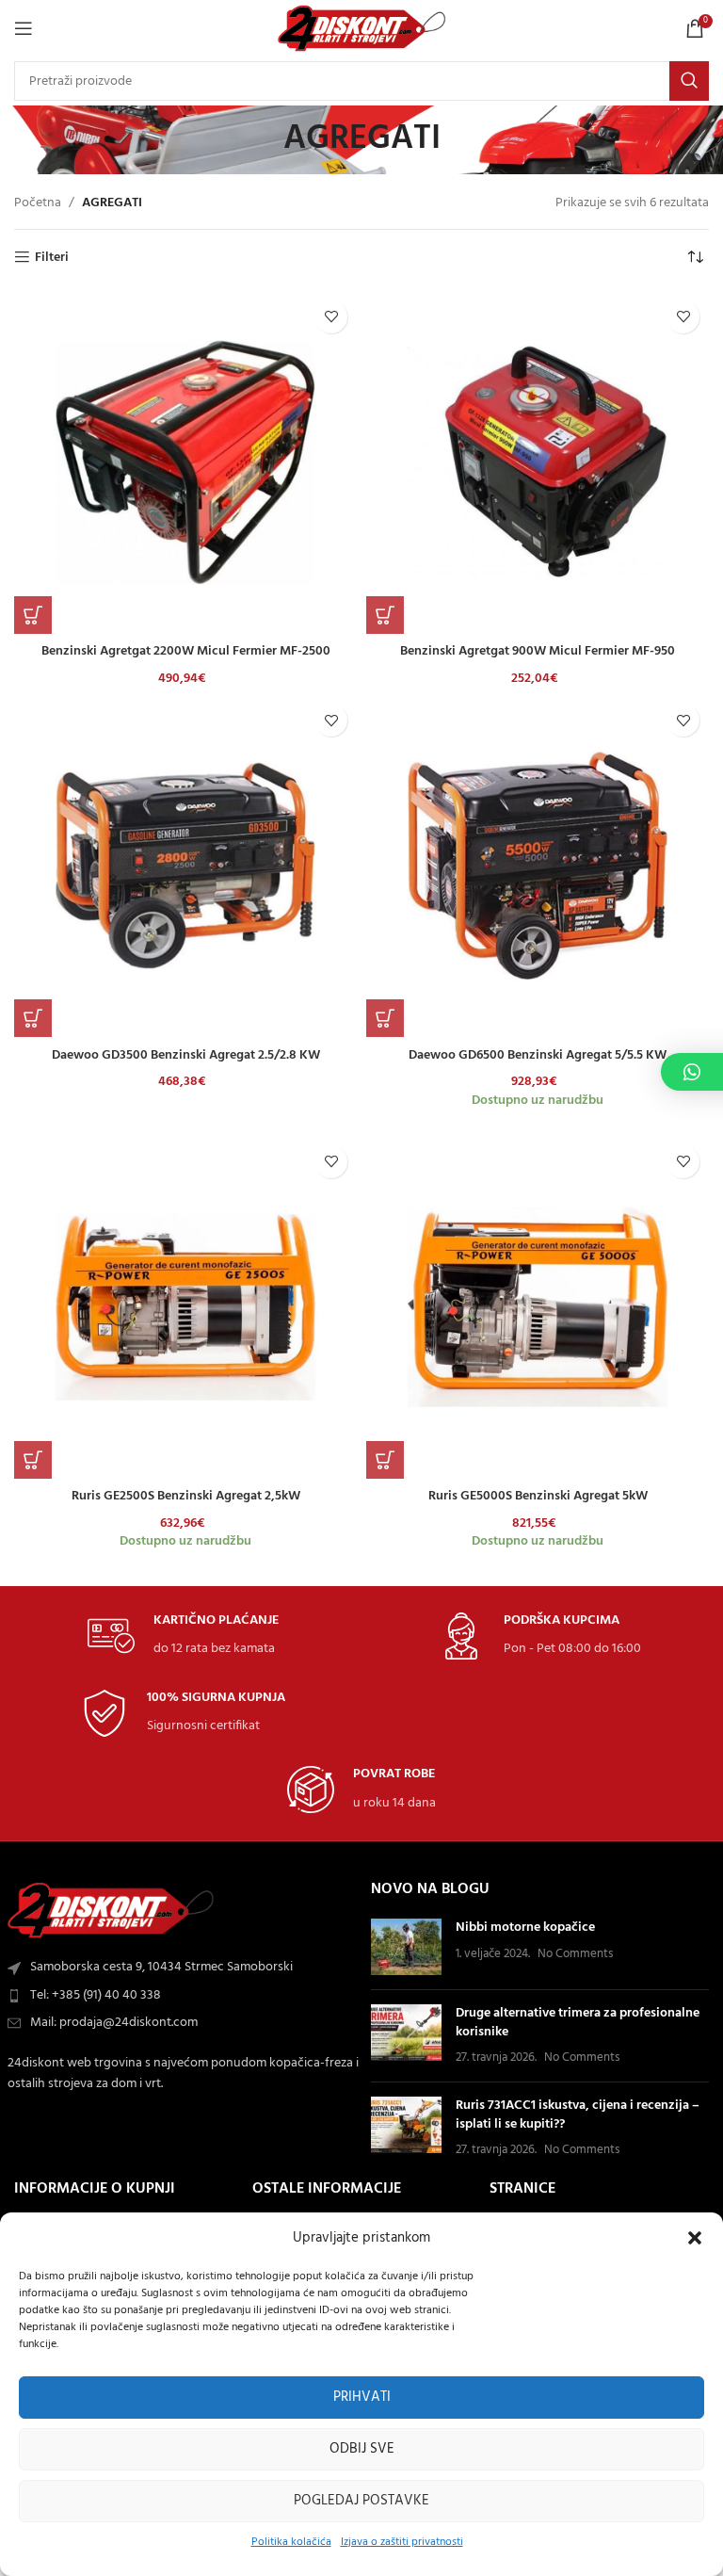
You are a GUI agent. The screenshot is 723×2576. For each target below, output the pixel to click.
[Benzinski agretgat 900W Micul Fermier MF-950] (538, 462)
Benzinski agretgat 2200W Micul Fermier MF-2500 (186, 651)
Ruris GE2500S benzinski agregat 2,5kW (186, 1496)
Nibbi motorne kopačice (525, 1928)
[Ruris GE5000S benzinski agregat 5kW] (538, 1307)
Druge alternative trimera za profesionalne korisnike (578, 2023)
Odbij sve (362, 2449)
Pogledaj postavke (361, 2501)
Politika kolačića (291, 2542)
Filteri (52, 258)
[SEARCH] (689, 81)
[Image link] (111, 1911)
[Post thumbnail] (406, 1947)
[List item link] (183, 1996)
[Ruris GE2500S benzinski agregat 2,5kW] (185, 1307)
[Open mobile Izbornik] (24, 28)
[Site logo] (362, 29)
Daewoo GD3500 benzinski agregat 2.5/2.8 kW (186, 1055)
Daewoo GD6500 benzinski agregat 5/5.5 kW (538, 1055)
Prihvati (362, 2397)
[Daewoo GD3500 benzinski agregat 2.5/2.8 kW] (185, 866)
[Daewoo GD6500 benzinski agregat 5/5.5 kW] (538, 866)
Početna (38, 203)
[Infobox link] (183, 1636)
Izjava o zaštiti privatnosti (402, 2542)
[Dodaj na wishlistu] (331, 317)
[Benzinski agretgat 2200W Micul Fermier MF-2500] (185, 462)
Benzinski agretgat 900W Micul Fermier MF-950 (538, 651)
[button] (695, 2238)
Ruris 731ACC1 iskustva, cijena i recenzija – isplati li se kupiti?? (578, 2115)
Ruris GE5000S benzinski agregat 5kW (538, 1496)
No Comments (575, 1954)
